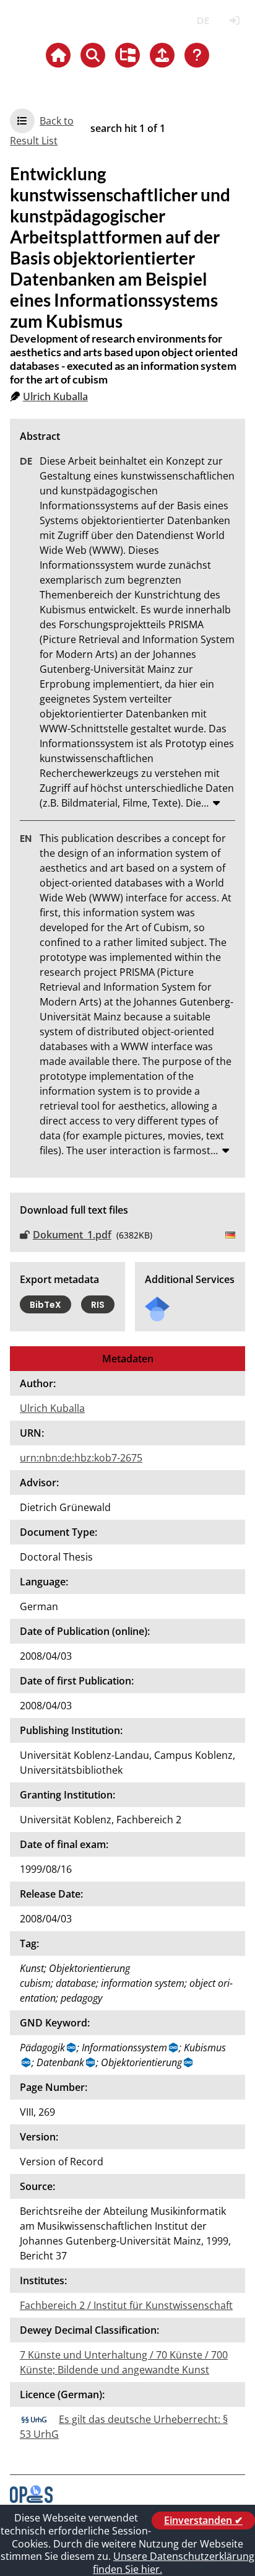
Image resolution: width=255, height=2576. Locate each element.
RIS (98, 1305)
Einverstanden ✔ (203, 2520)
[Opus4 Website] (31, 2499)
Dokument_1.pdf (72, 1235)
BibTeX (45, 1305)
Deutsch (203, 21)
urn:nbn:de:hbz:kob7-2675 (81, 1458)
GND (72, 2048)
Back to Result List (42, 131)
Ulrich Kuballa (55, 396)
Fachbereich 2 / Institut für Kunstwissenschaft (126, 2305)
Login (234, 21)
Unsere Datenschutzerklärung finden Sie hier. (174, 2563)
